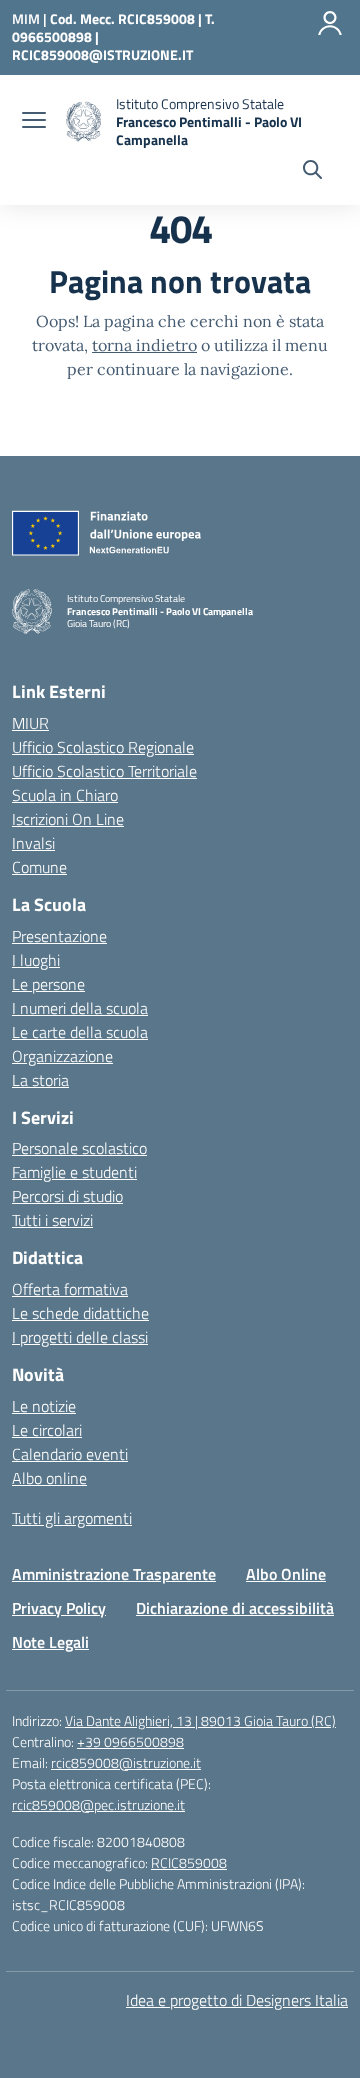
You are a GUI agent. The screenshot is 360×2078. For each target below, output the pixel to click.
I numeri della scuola (80, 1008)
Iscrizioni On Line (68, 819)
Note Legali (50, 1642)
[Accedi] (330, 23)
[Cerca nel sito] (312, 172)
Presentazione (59, 936)
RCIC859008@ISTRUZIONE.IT (102, 54)
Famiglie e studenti (74, 1172)
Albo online (49, 1478)
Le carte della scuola (80, 1032)
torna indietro (144, 345)
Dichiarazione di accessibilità (235, 1608)
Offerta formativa (70, 1289)
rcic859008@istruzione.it (126, 1762)
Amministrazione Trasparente (114, 1574)
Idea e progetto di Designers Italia (237, 2000)
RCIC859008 (189, 1862)
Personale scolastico (79, 1148)
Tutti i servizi (52, 1220)
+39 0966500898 (130, 1741)
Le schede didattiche (80, 1313)
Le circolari (47, 1430)
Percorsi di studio (67, 1196)
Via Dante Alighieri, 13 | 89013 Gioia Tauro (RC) (200, 1720)
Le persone (48, 984)
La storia (40, 1080)
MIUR (30, 723)
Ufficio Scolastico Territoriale (104, 771)
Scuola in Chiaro (65, 795)
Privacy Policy (59, 1608)
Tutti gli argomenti (72, 1518)
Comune (39, 867)
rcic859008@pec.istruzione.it (98, 1804)
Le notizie (44, 1406)
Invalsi (33, 843)
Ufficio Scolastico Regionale (103, 747)
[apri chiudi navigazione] (34, 122)
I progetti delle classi (80, 1337)
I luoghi (36, 960)
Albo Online (286, 1574)
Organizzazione (62, 1056)
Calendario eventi (70, 1454)
